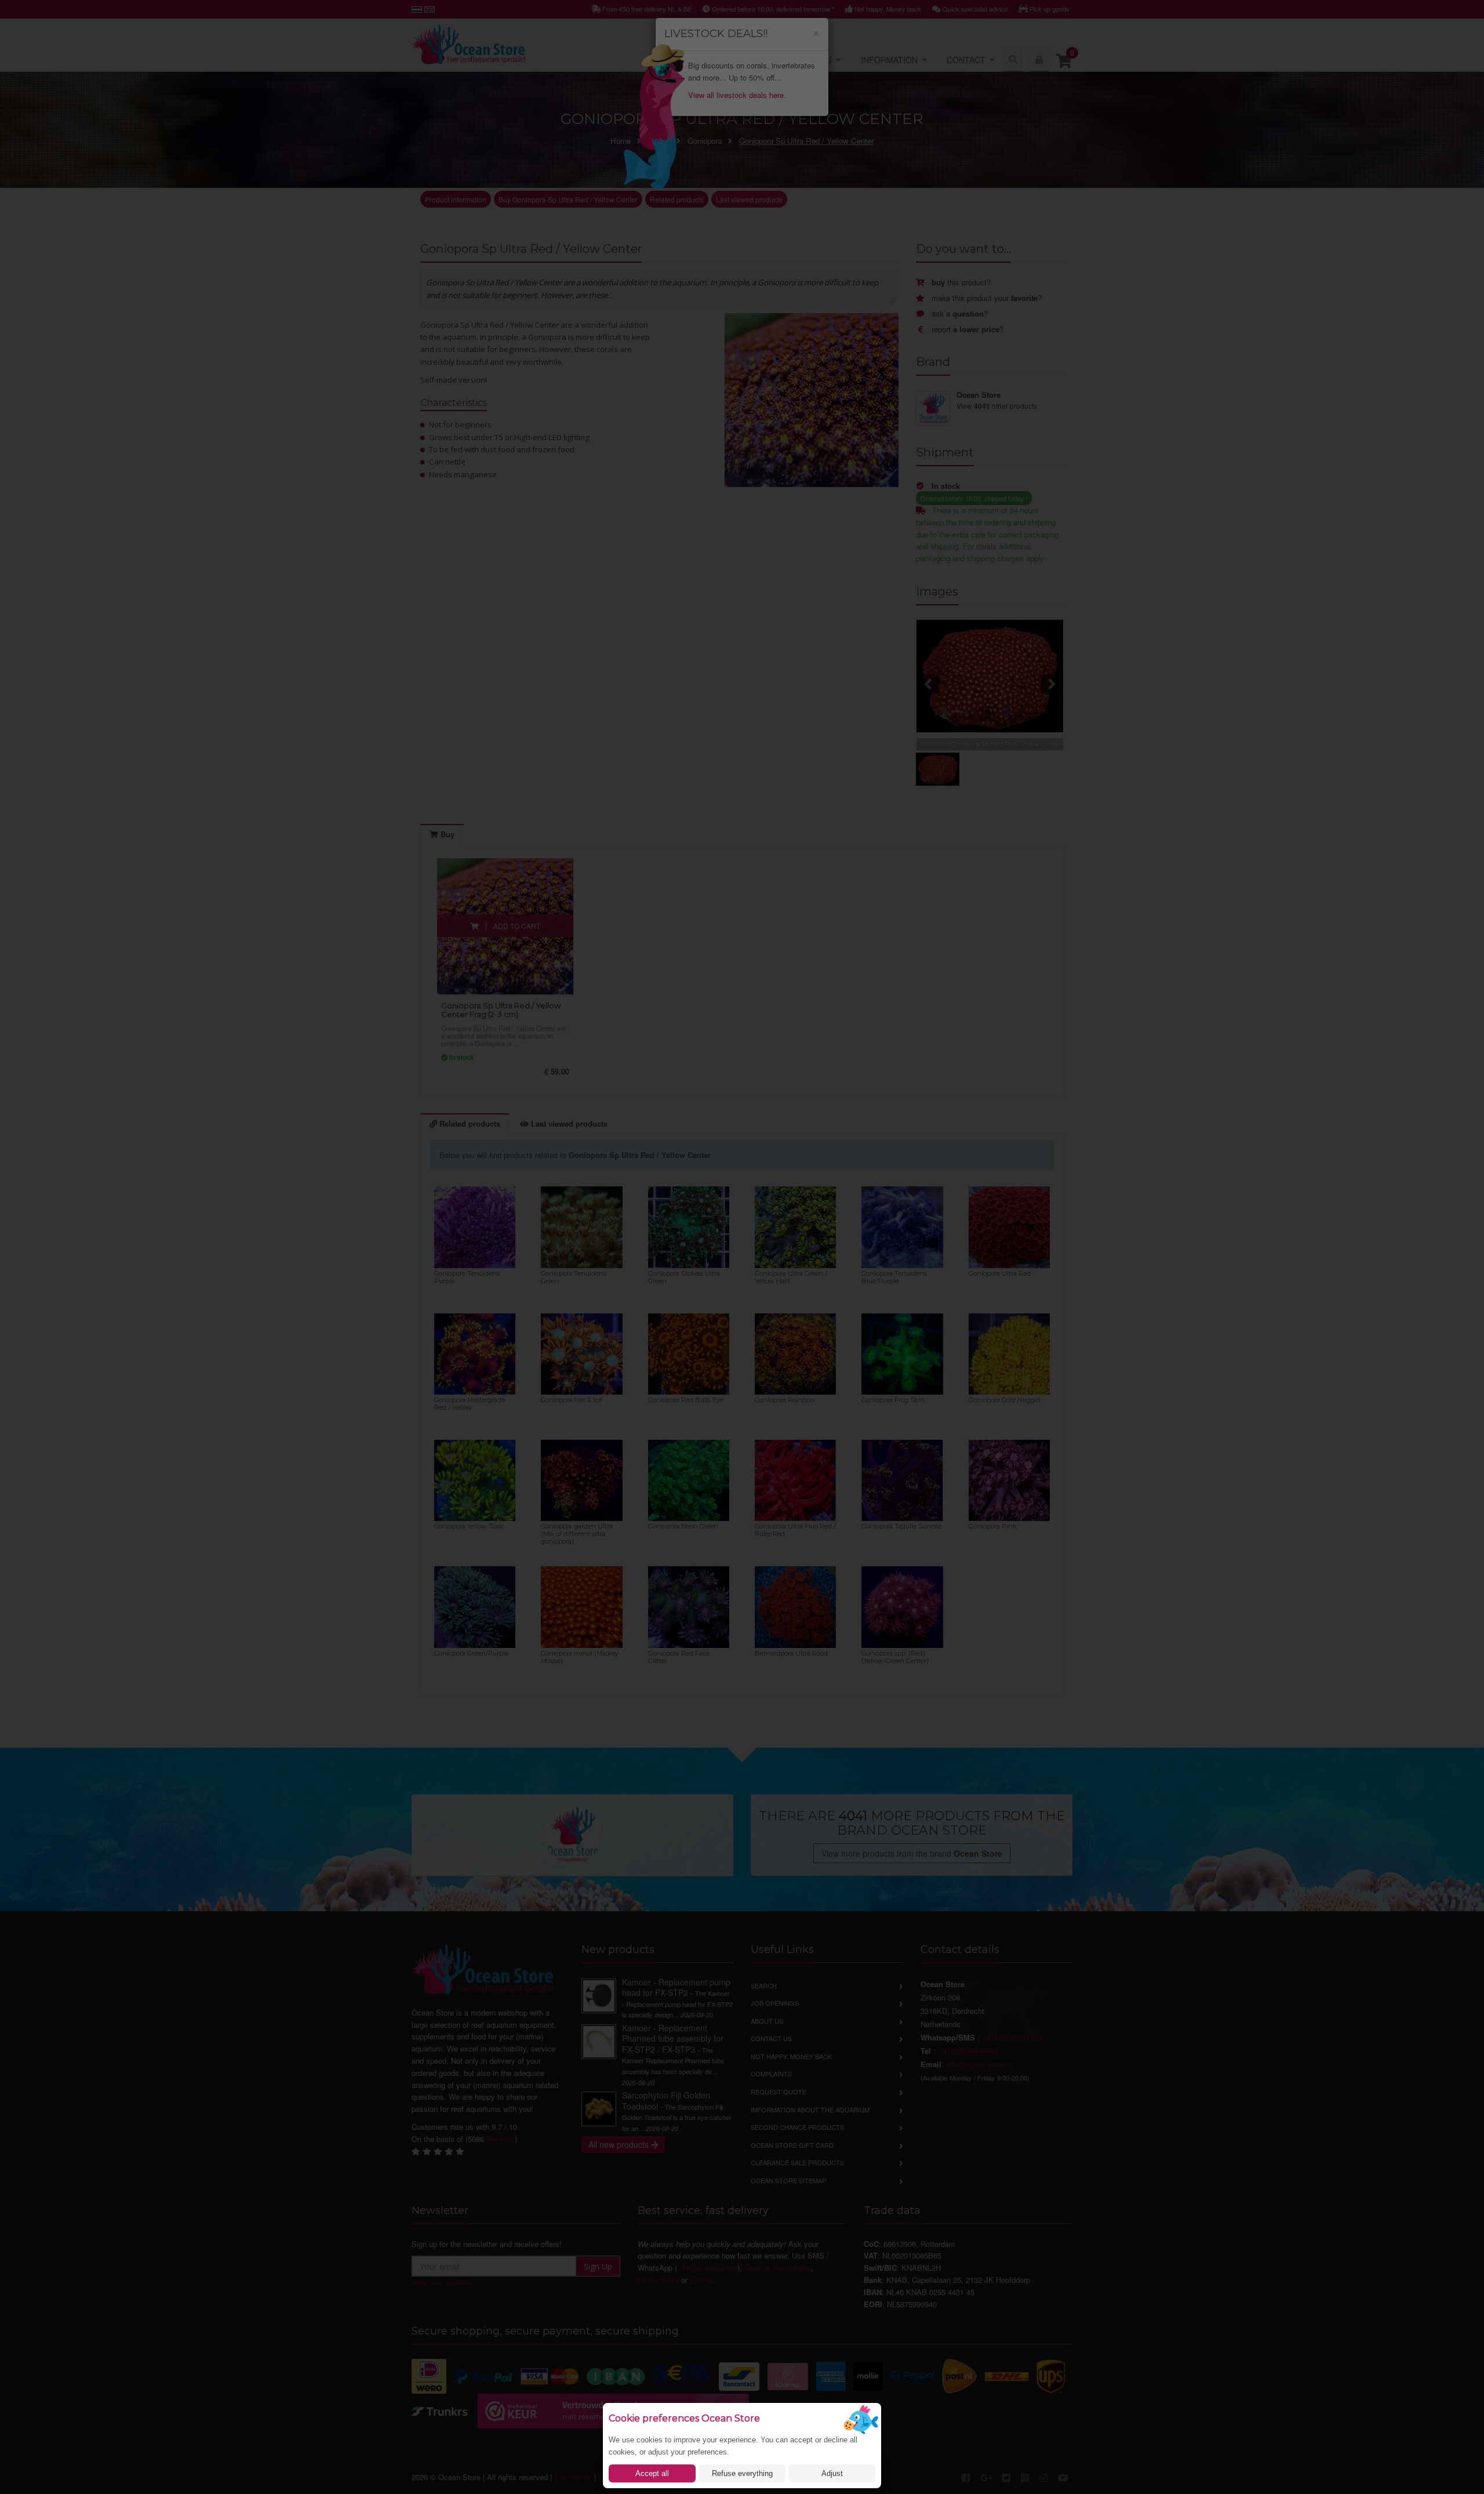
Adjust (832, 2473)
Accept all (652, 2473)
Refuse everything (742, 2473)
